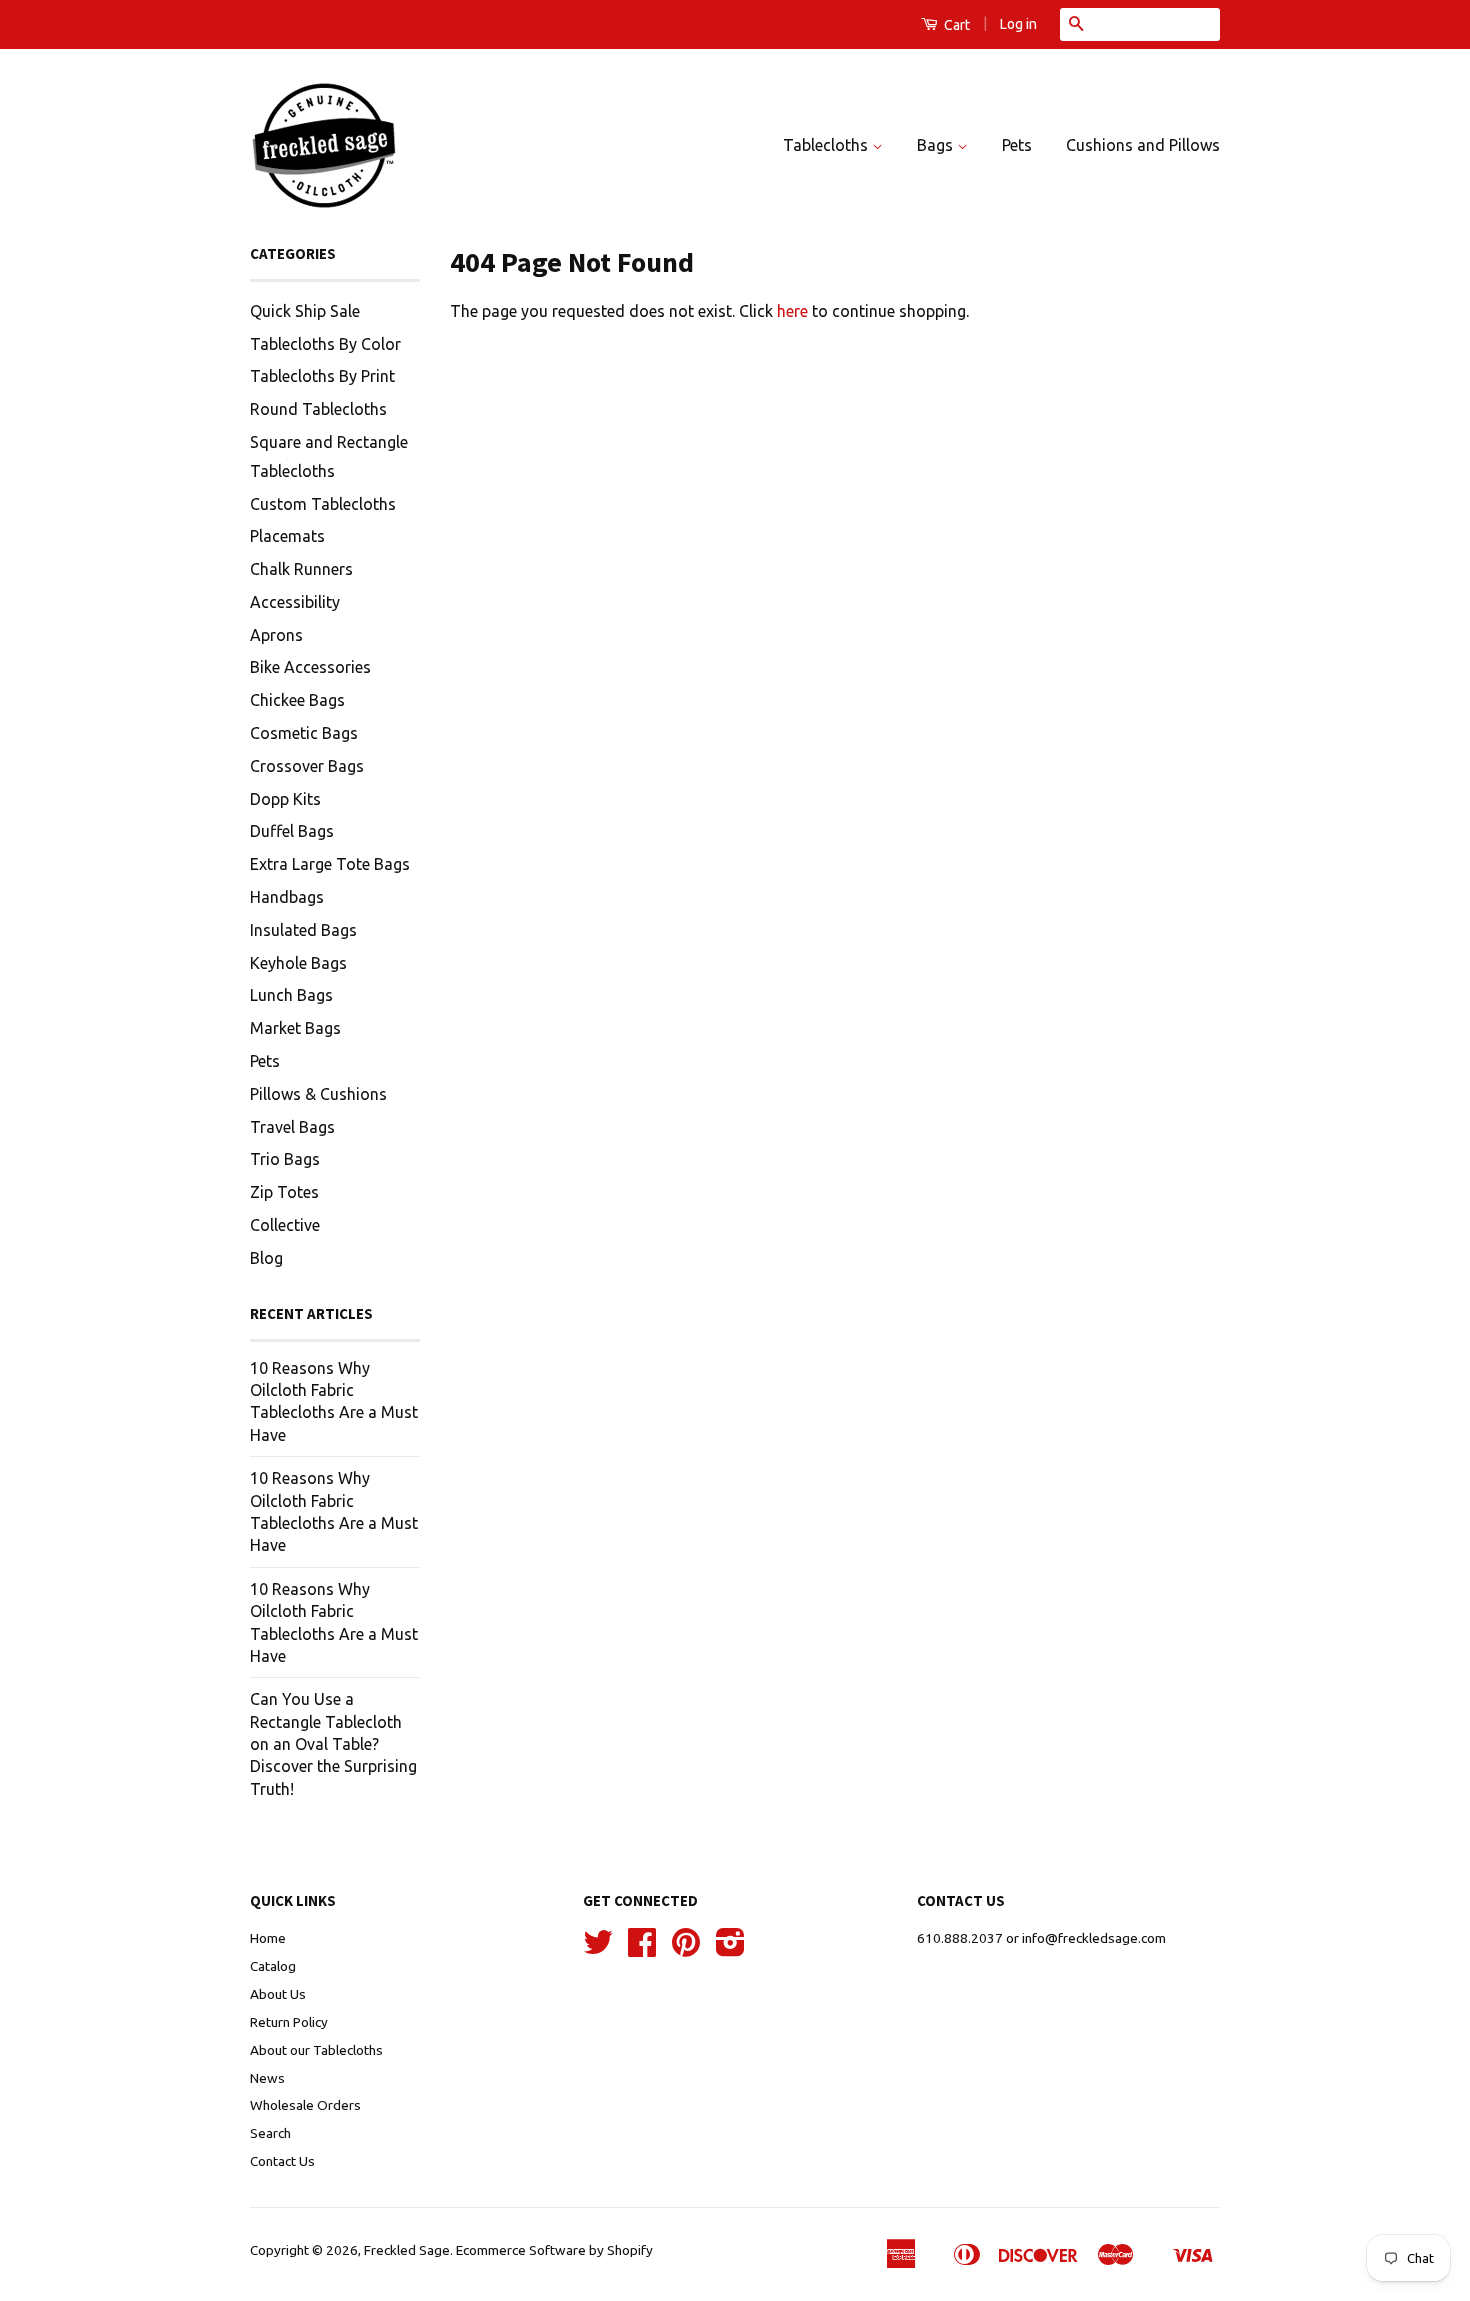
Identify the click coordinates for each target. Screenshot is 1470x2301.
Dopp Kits (285, 799)
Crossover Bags (307, 766)
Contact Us (282, 2161)
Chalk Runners (301, 569)
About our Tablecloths (316, 2050)
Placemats (287, 536)
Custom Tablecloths (323, 504)
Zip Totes (284, 1192)
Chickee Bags (297, 700)
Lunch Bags (291, 995)
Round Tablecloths (318, 409)
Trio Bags (285, 1159)
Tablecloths (827, 145)
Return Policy (289, 2022)
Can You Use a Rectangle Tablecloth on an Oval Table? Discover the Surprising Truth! (333, 1744)
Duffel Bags (292, 831)
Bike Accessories (310, 667)
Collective (285, 1225)
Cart (955, 25)
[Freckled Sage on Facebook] (642, 1949)
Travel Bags (292, 1127)
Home (268, 1938)
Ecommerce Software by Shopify (554, 2250)
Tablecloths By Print (322, 376)
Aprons (276, 635)
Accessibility (295, 602)
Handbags (287, 897)
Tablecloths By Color (325, 344)
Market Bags (295, 1028)
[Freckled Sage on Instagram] (730, 1949)
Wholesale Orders (305, 2105)
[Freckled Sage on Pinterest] (686, 1949)
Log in (1018, 24)
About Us (278, 1994)
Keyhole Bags (298, 963)
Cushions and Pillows (1143, 145)
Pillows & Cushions (318, 1094)
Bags (937, 145)
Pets (1017, 145)
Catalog (273, 1966)
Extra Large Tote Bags (330, 864)
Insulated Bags (303, 930)
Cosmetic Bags (304, 733)
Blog (266, 1258)
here (792, 311)
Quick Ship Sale (305, 311)
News (267, 2078)
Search (270, 2133)
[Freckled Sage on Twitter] (598, 1949)
